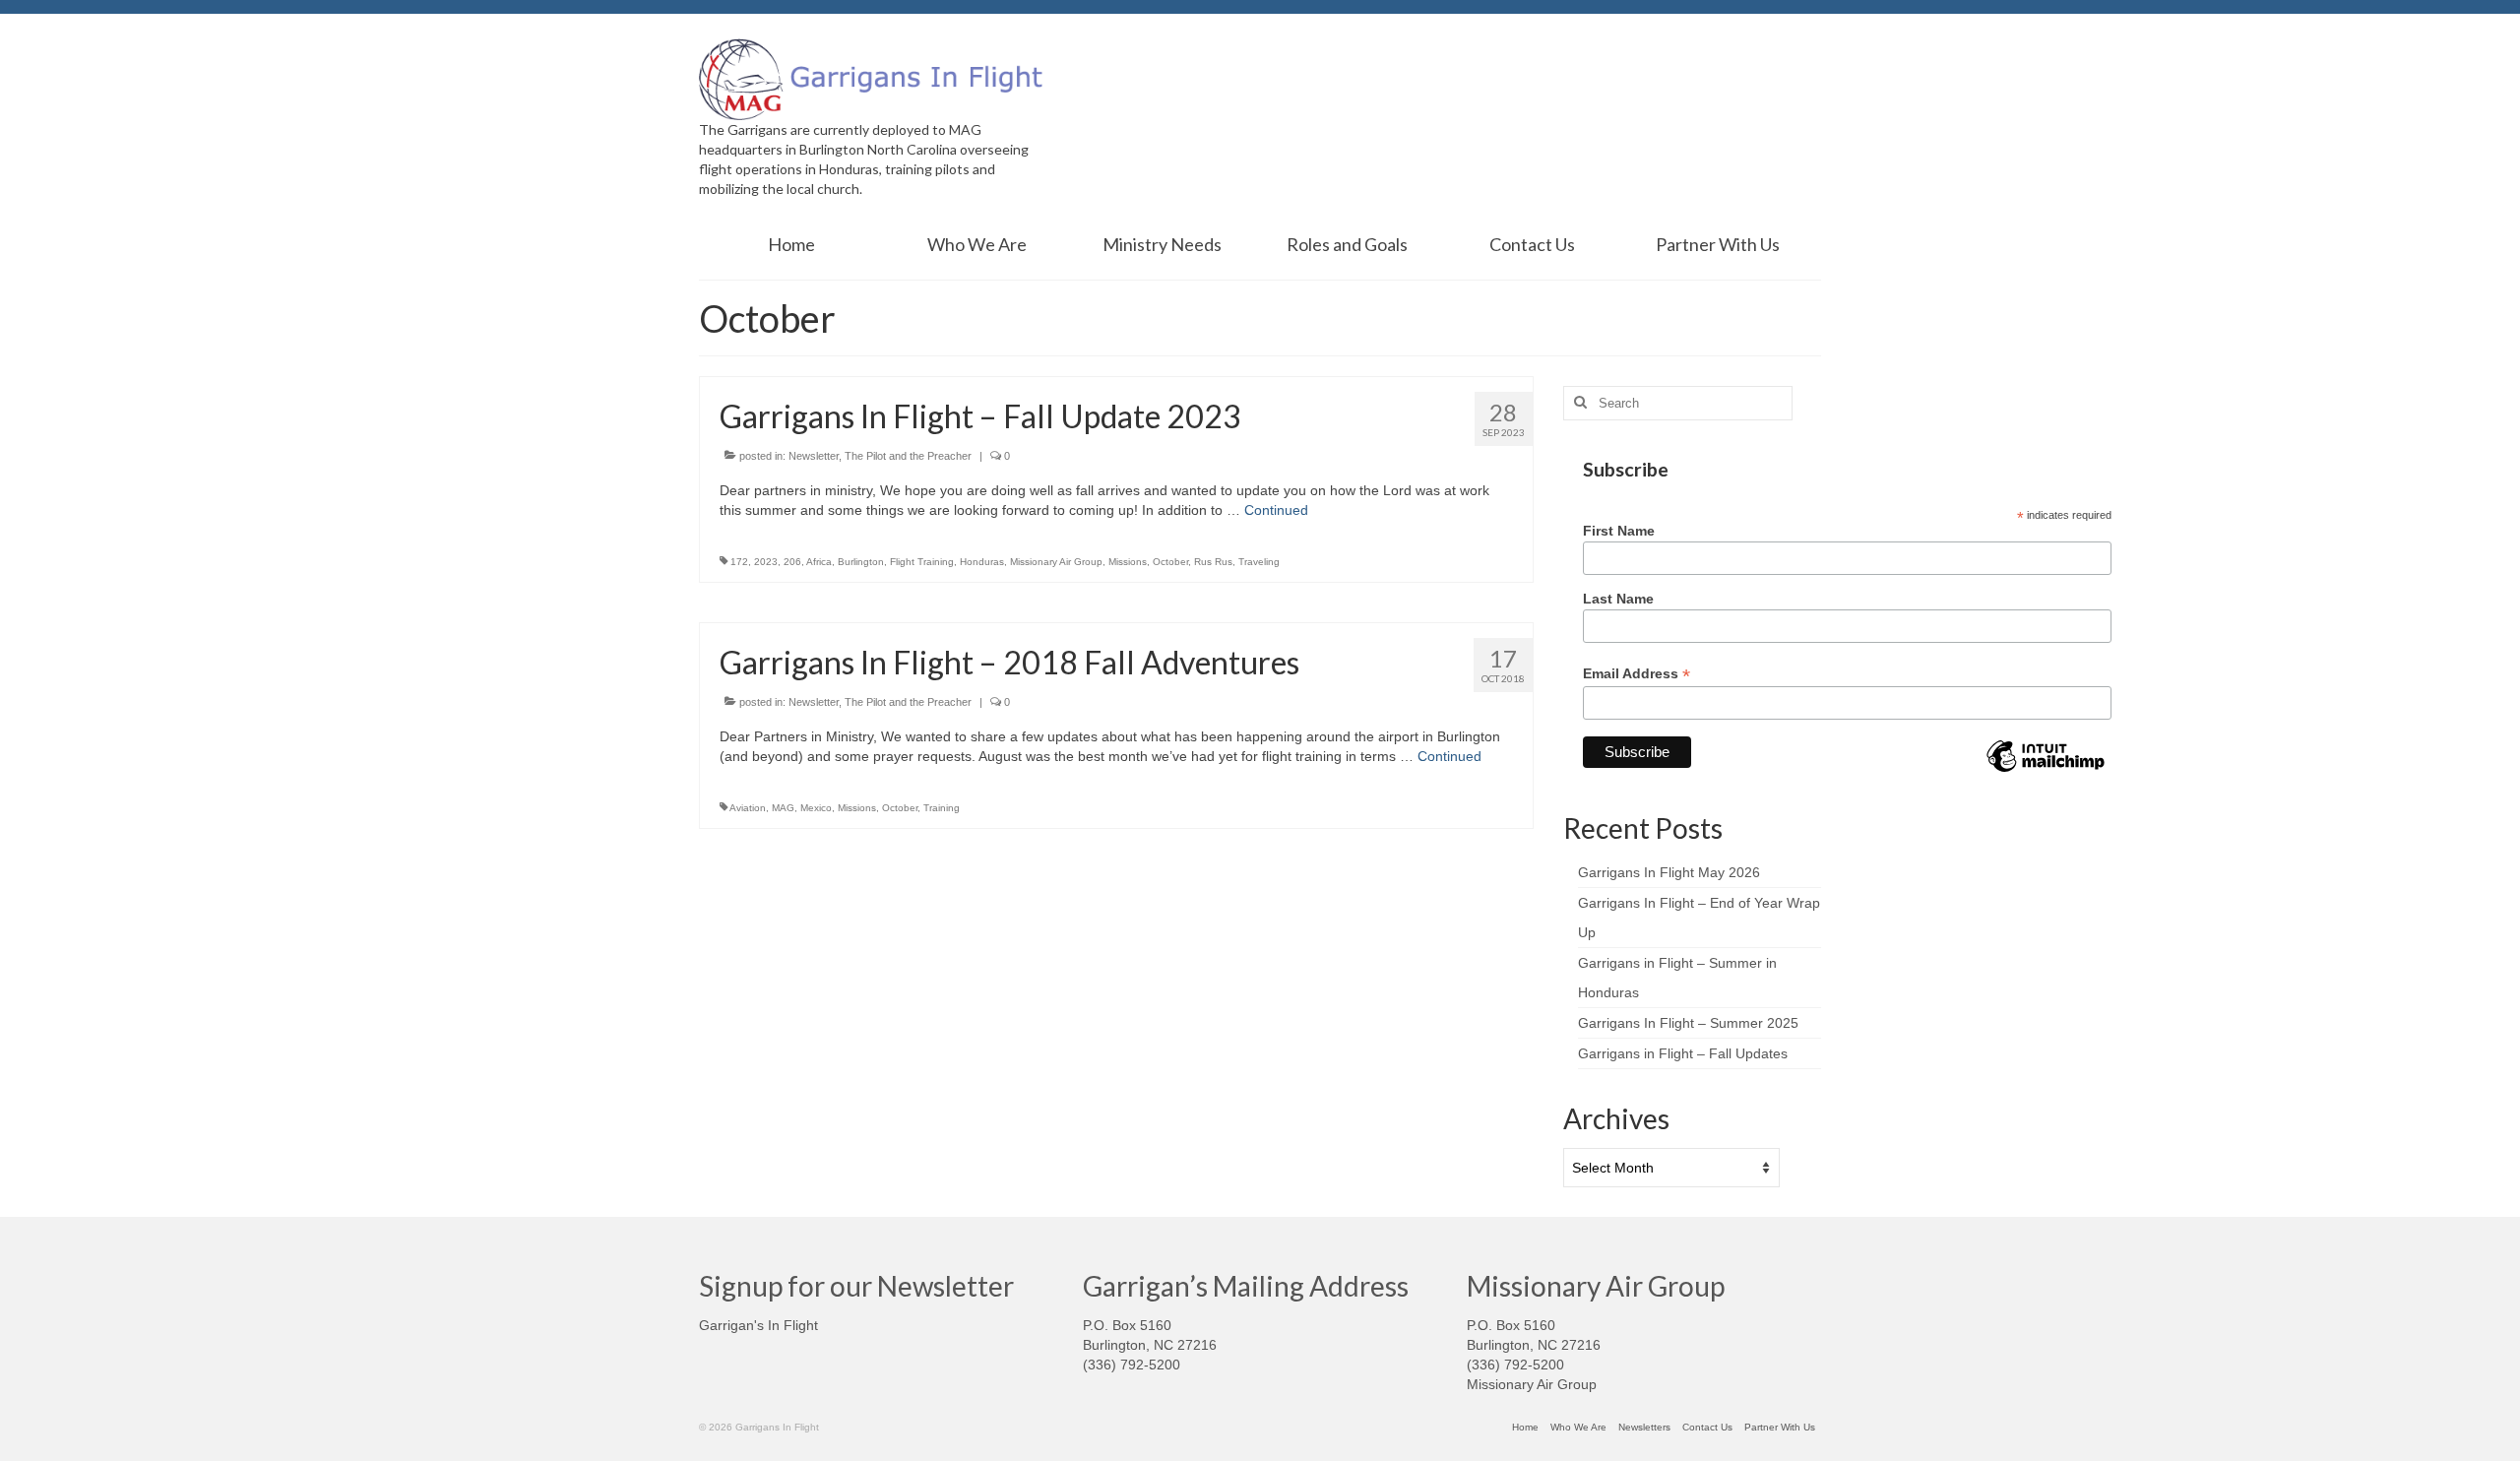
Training (942, 808)
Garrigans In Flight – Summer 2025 (1688, 1023)
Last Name (1618, 599)
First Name (1619, 531)
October (1170, 562)
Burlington (861, 562)
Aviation (748, 808)
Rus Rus (1213, 562)
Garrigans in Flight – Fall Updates (1683, 1053)
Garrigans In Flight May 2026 (1669, 872)
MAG (783, 808)
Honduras (982, 562)
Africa (819, 562)
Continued (1276, 510)
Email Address (1637, 674)
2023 (766, 562)
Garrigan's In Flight (758, 1325)
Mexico (816, 808)
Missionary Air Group (1056, 562)
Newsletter (814, 456)
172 (739, 562)
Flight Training (922, 562)
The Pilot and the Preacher (908, 456)
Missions (1128, 562)
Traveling (1259, 562)
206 (792, 562)
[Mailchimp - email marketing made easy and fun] (2046, 771)
